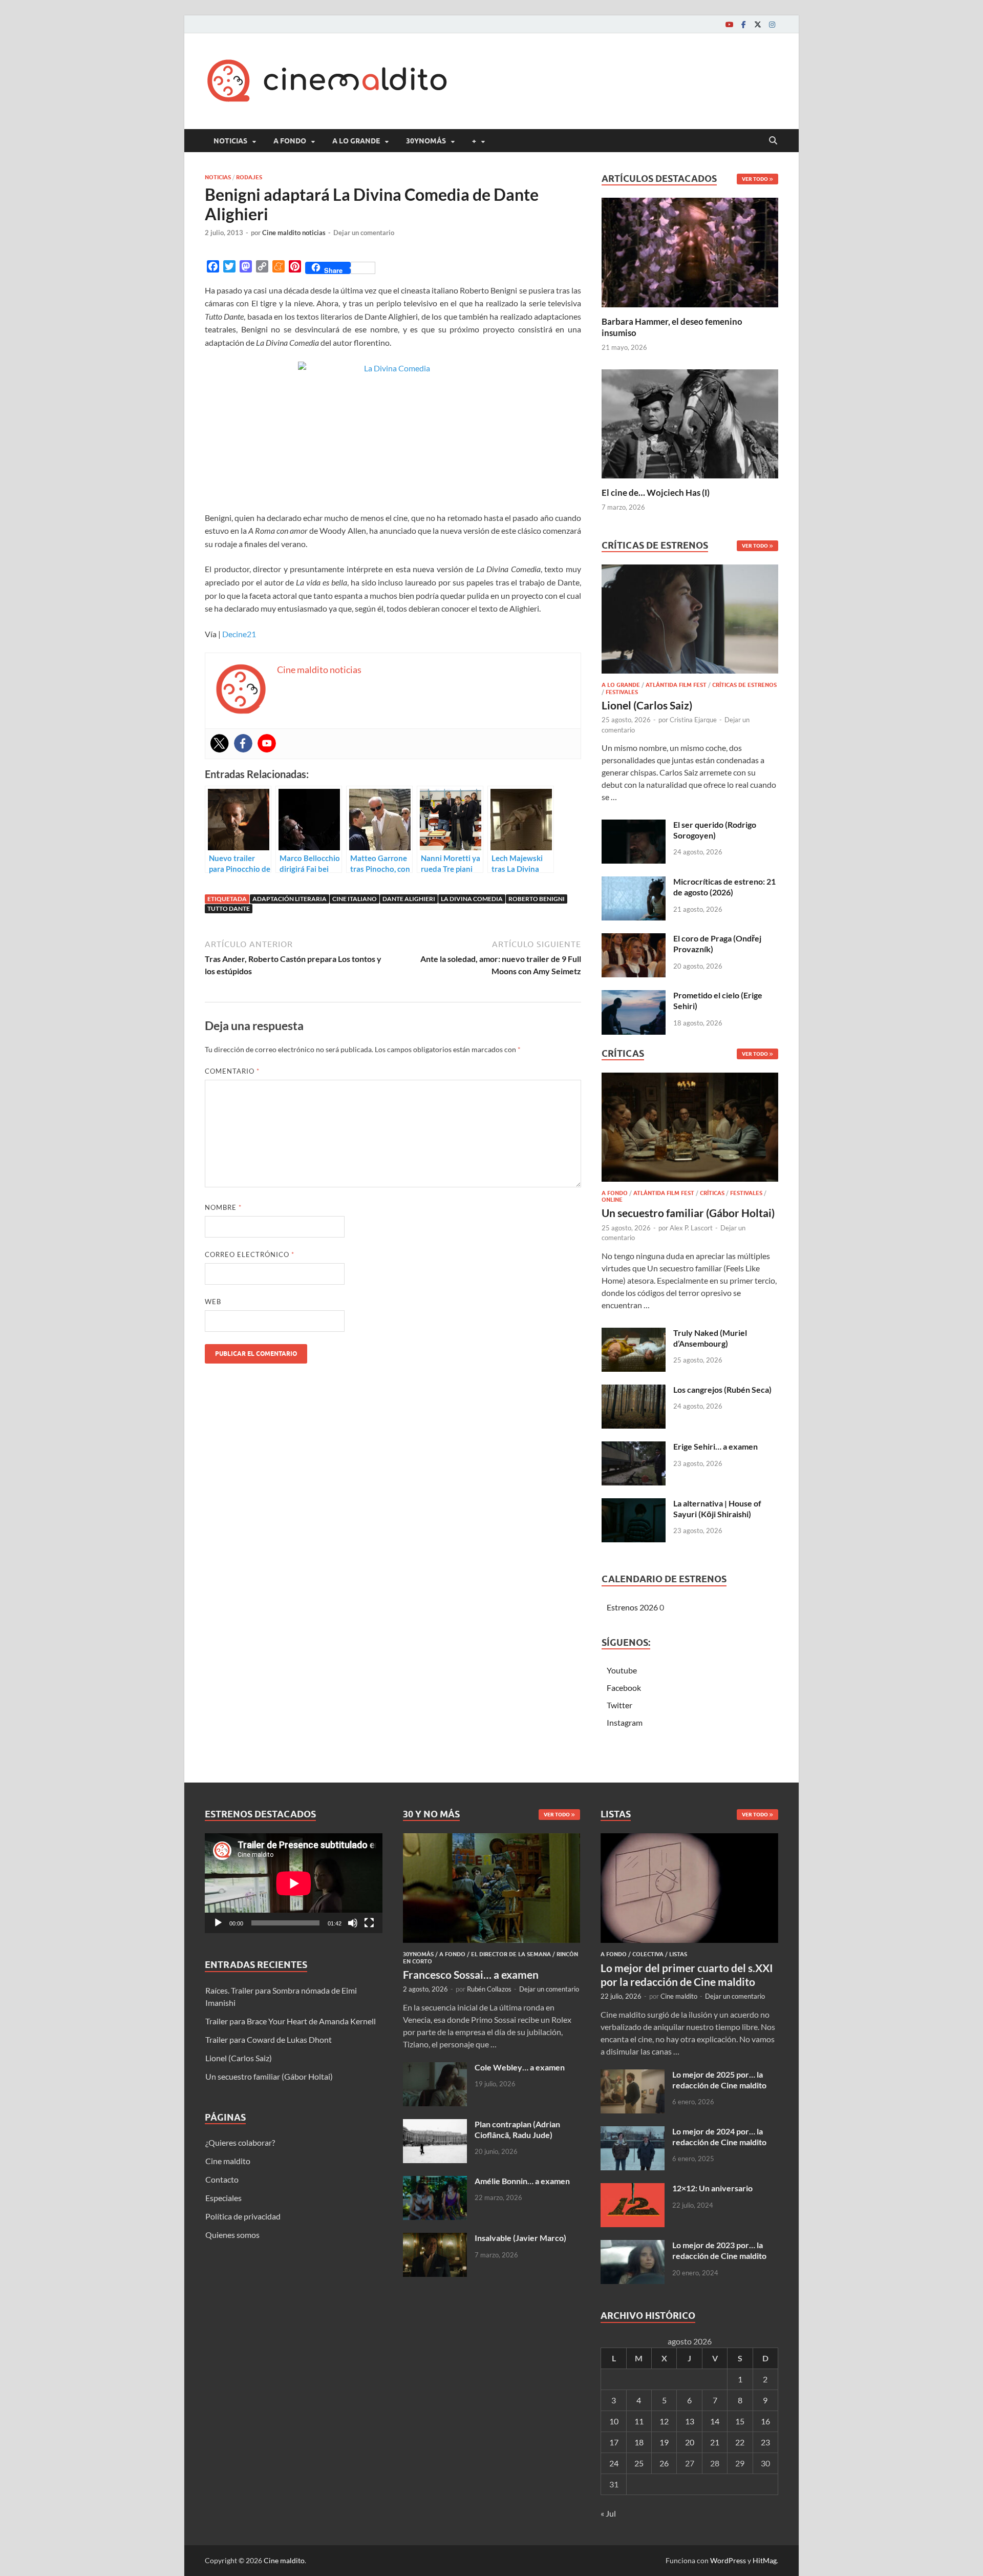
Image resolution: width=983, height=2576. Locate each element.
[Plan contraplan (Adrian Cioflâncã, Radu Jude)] (435, 2125)
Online (612, 1200)
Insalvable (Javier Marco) (520, 2238)
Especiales (223, 2198)
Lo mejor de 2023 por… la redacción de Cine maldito (719, 2250)
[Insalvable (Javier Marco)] (435, 2239)
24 (614, 2463)
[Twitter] (758, 24)
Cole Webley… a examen (520, 2067)
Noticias (230, 141)
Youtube (622, 1670)
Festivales (622, 692)
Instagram (625, 1722)
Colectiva (648, 1954)
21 (715, 2442)
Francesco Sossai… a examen (471, 1974)
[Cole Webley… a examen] (435, 2068)
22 (740, 2442)
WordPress (728, 2560)
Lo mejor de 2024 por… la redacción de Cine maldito (719, 2137)
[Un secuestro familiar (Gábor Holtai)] (690, 1130)
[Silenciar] (353, 1923)
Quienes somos (232, 2235)
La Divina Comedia (472, 899)
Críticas (712, 1193)
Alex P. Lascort (691, 1228)
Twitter (619, 1705)
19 (664, 2442)
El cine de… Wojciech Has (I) (656, 493)
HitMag (765, 2560)
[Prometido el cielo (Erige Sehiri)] (634, 996)
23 (765, 2442)
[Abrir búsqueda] (773, 141)
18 (639, 2442)
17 (614, 2442)
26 (664, 2463)
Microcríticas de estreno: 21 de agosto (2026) (724, 887)
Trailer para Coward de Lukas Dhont (269, 2039)
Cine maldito (228, 2161)
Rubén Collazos (489, 1989)
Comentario (232, 1071)
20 (690, 2442)
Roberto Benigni (537, 899)
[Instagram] (772, 24)
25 (639, 2463)
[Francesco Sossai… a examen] (492, 1839)
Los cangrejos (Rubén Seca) (722, 1389)
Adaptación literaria (290, 899)
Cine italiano (355, 899)
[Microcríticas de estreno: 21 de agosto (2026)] (634, 882)
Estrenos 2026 (632, 1607)
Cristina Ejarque (693, 720)
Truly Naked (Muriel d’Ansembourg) (710, 1338)
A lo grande (356, 141)
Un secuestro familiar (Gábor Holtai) (688, 1213)
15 (740, 2421)
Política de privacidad (243, 2216)
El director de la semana (511, 1954)
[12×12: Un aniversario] (633, 2189)
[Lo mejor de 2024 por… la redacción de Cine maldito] (633, 2132)
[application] (294, 1883)
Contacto (222, 2179)
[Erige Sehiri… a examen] (634, 1447)
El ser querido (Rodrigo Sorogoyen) (715, 830)
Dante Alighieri (409, 899)
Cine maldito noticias (294, 233)
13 (690, 2421)
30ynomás (426, 141)
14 (715, 2421)
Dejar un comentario (364, 233)
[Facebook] (743, 24)
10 (614, 2421)
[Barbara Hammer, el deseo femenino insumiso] (690, 251)
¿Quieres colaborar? (240, 2142)
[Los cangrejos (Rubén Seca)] (634, 1390)
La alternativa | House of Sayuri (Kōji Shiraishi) (717, 1509)
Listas (678, 1954)
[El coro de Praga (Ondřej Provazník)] (634, 939)
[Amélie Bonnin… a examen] (435, 2182)
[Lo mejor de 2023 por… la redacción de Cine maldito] (633, 2246)
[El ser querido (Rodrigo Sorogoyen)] (634, 825)
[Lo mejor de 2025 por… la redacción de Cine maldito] (633, 2075)
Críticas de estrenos (744, 685)
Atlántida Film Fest (676, 685)
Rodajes (249, 177)
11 (639, 2421)
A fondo (290, 141)
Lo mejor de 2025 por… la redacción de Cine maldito (719, 2080)
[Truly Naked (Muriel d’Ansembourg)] (634, 1334)
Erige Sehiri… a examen (715, 1446)
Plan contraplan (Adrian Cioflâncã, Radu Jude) (517, 2129)
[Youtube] (729, 24)
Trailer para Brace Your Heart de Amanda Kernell (291, 2021)
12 (664, 2421)
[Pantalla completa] (369, 1923)
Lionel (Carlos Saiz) (647, 705)
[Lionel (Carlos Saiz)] (690, 622)
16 (765, 2421)
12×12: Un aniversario (712, 2188)
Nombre (223, 1207)
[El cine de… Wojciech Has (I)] (690, 422)
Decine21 (239, 634)
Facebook (624, 1688)
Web (213, 1302)
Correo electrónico (250, 1254)
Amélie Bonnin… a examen (522, 2181)
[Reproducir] (218, 1923)
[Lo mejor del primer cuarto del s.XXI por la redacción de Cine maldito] (689, 1839)
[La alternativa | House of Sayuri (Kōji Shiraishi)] (634, 1504)
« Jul (608, 2513)
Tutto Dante (229, 908)
